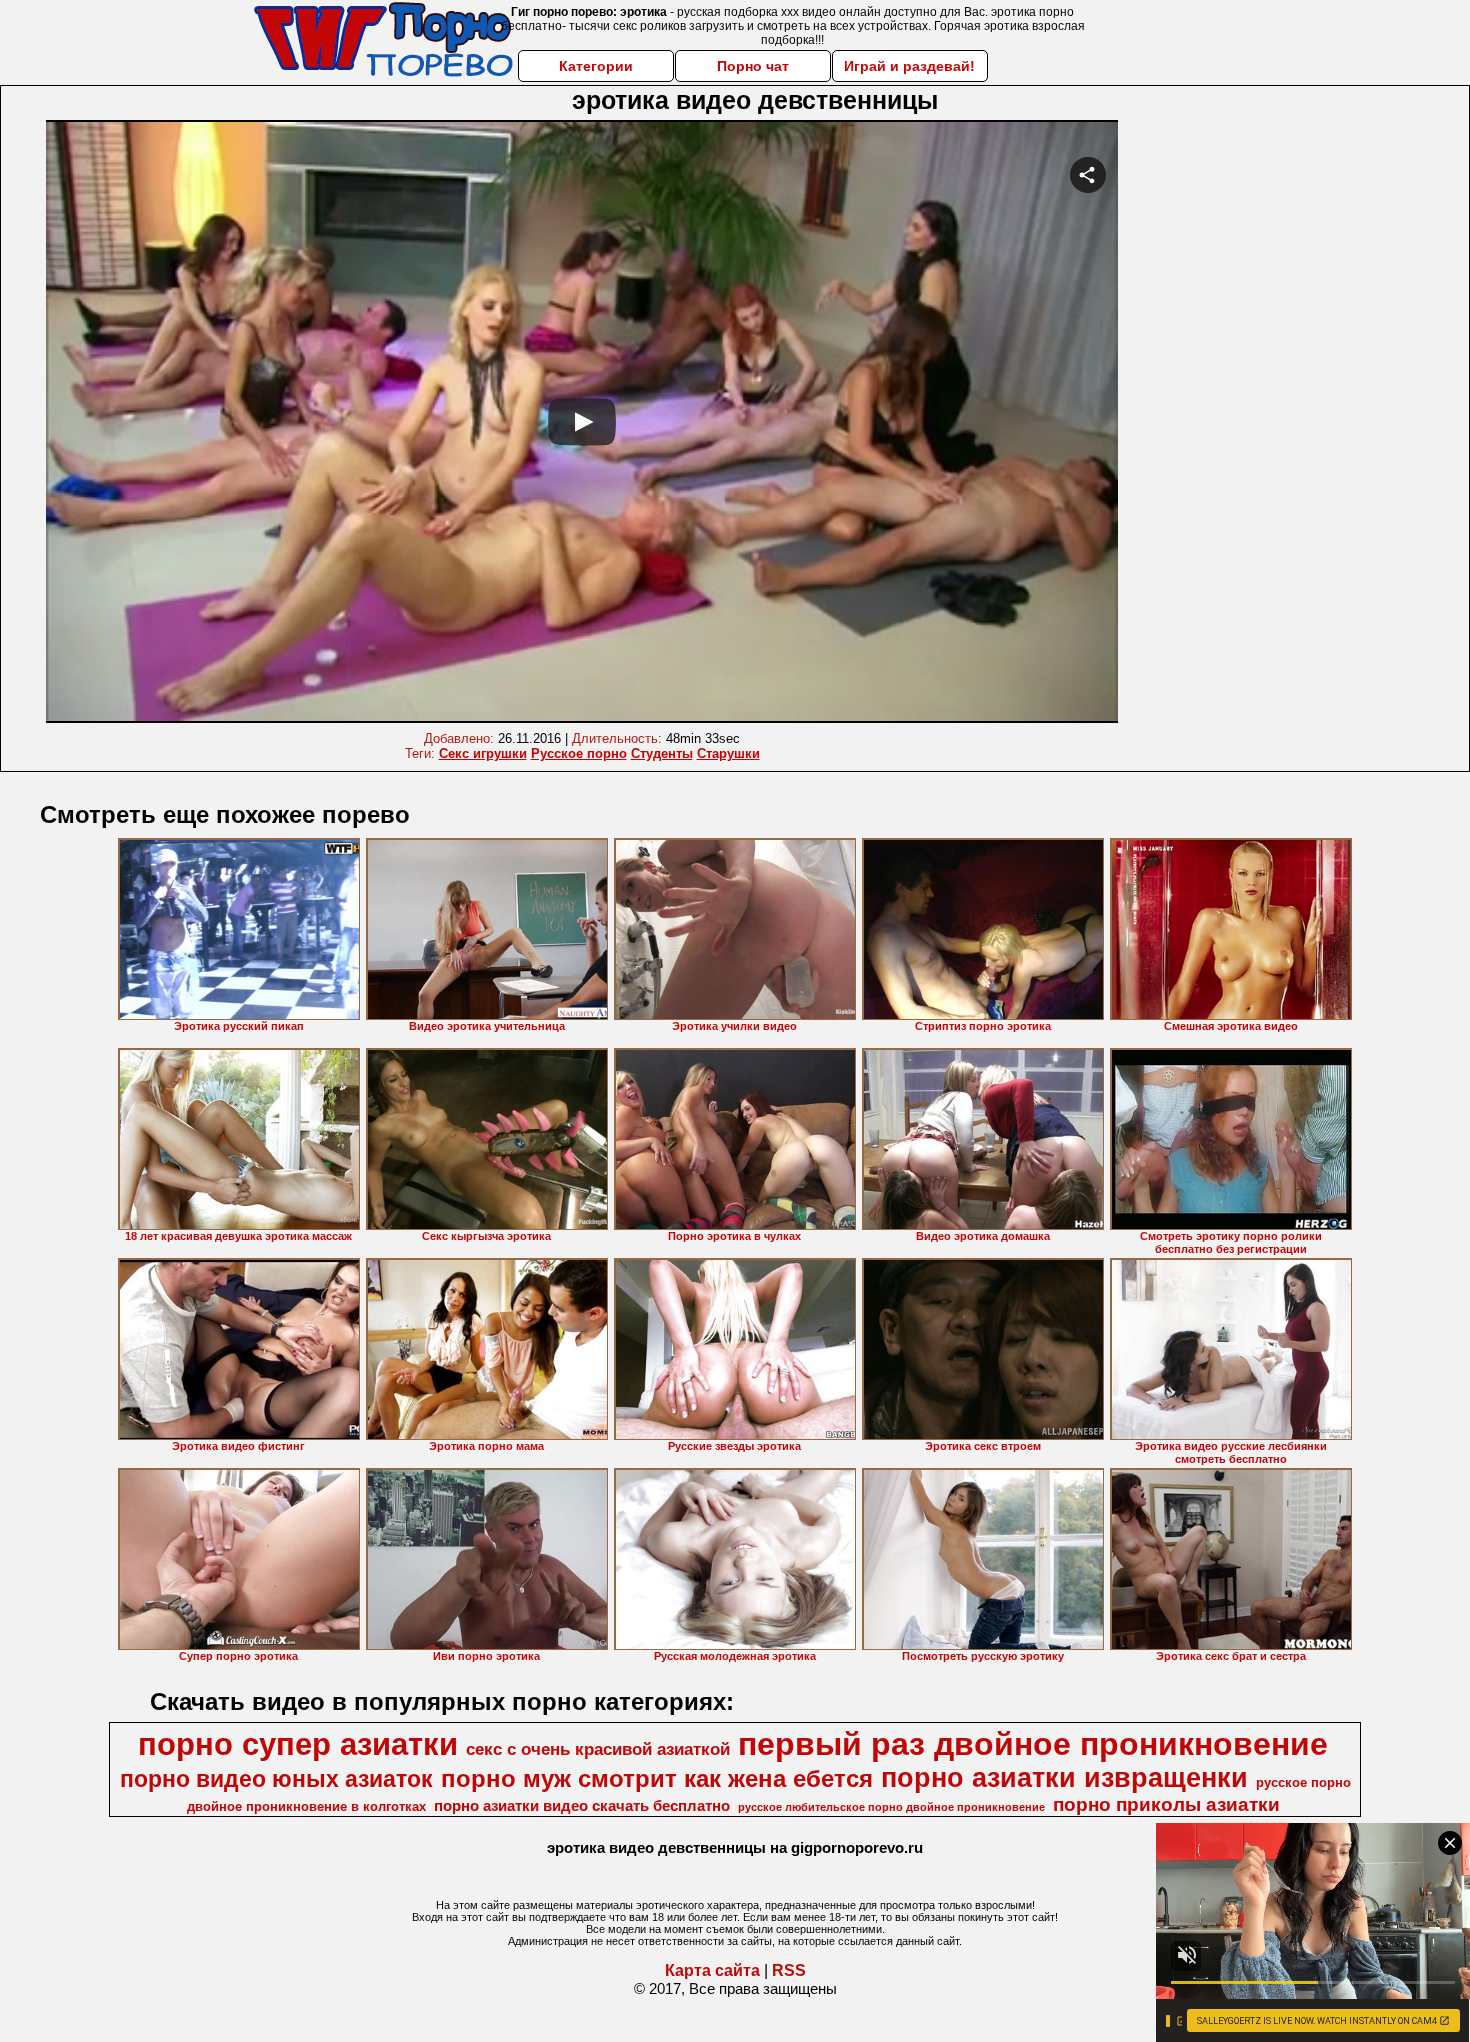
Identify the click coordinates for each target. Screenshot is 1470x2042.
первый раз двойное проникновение (1033, 1744)
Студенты (662, 753)
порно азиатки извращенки (1064, 1778)
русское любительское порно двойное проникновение (891, 1807)
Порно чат (753, 66)
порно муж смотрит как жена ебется (657, 1778)
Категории (596, 66)
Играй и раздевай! (909, 66)
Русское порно (579, 753)
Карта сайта (712, 1970)
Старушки (728, 753)
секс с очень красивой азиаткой (598, 1749)
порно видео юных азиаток (276, 1779)
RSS (789, 1970)
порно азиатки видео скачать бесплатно (582, 1806)
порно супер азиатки (298, 1744)
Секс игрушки (483, 753)
